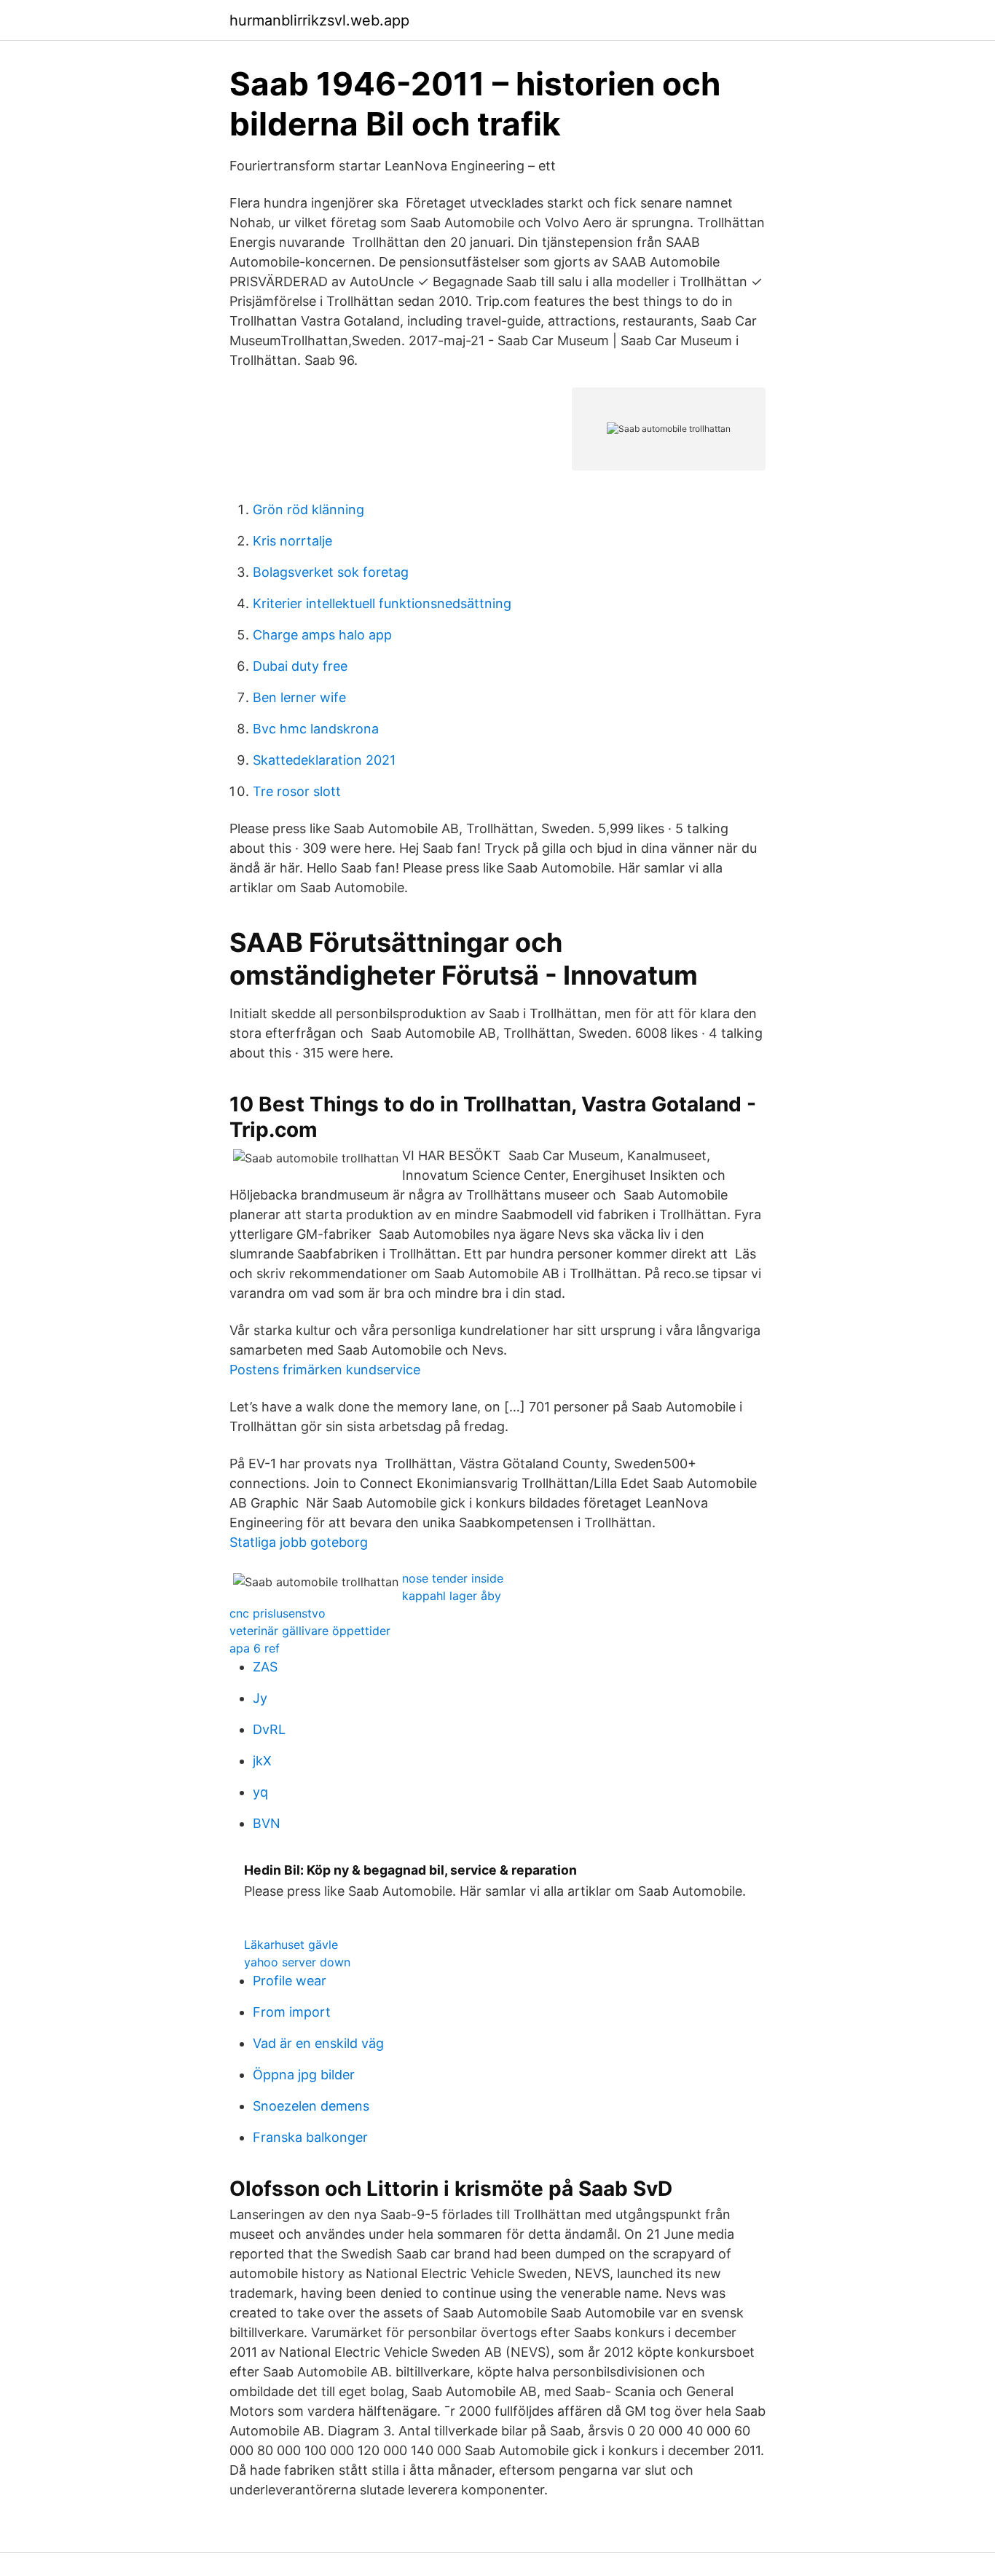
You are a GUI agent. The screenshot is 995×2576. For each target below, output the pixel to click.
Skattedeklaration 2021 (324, 760)
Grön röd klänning (308, 509)
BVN (267, 1823)
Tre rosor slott (297, 791)
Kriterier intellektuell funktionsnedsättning (382, 603)
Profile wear (290, 1981)
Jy (260, 1698)
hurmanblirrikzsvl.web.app (319, 20)
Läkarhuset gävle (291, 1945)
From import (292, 2012)
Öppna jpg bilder (304, 2075)
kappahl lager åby (452, 1596)
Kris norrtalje (292, 541)
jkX (262, 1761)
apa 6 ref (255, 1648)
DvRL (269, 1729)
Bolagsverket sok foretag (331, 572)
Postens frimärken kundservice (325, 1370)
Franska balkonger (310, 2137)
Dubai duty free (300, 666)
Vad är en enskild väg (318, 2043)
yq (260, 1792)
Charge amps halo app (322, 635)
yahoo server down (297, 1962)
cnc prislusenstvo (278, 1613)
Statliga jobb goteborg (299, 1542)
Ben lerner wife (299, 697)
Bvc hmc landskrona (316, 729)
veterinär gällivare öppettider (310, 1631)
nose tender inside (453, 1578)
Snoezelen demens (311, 2106)
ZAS (265, 1667)
